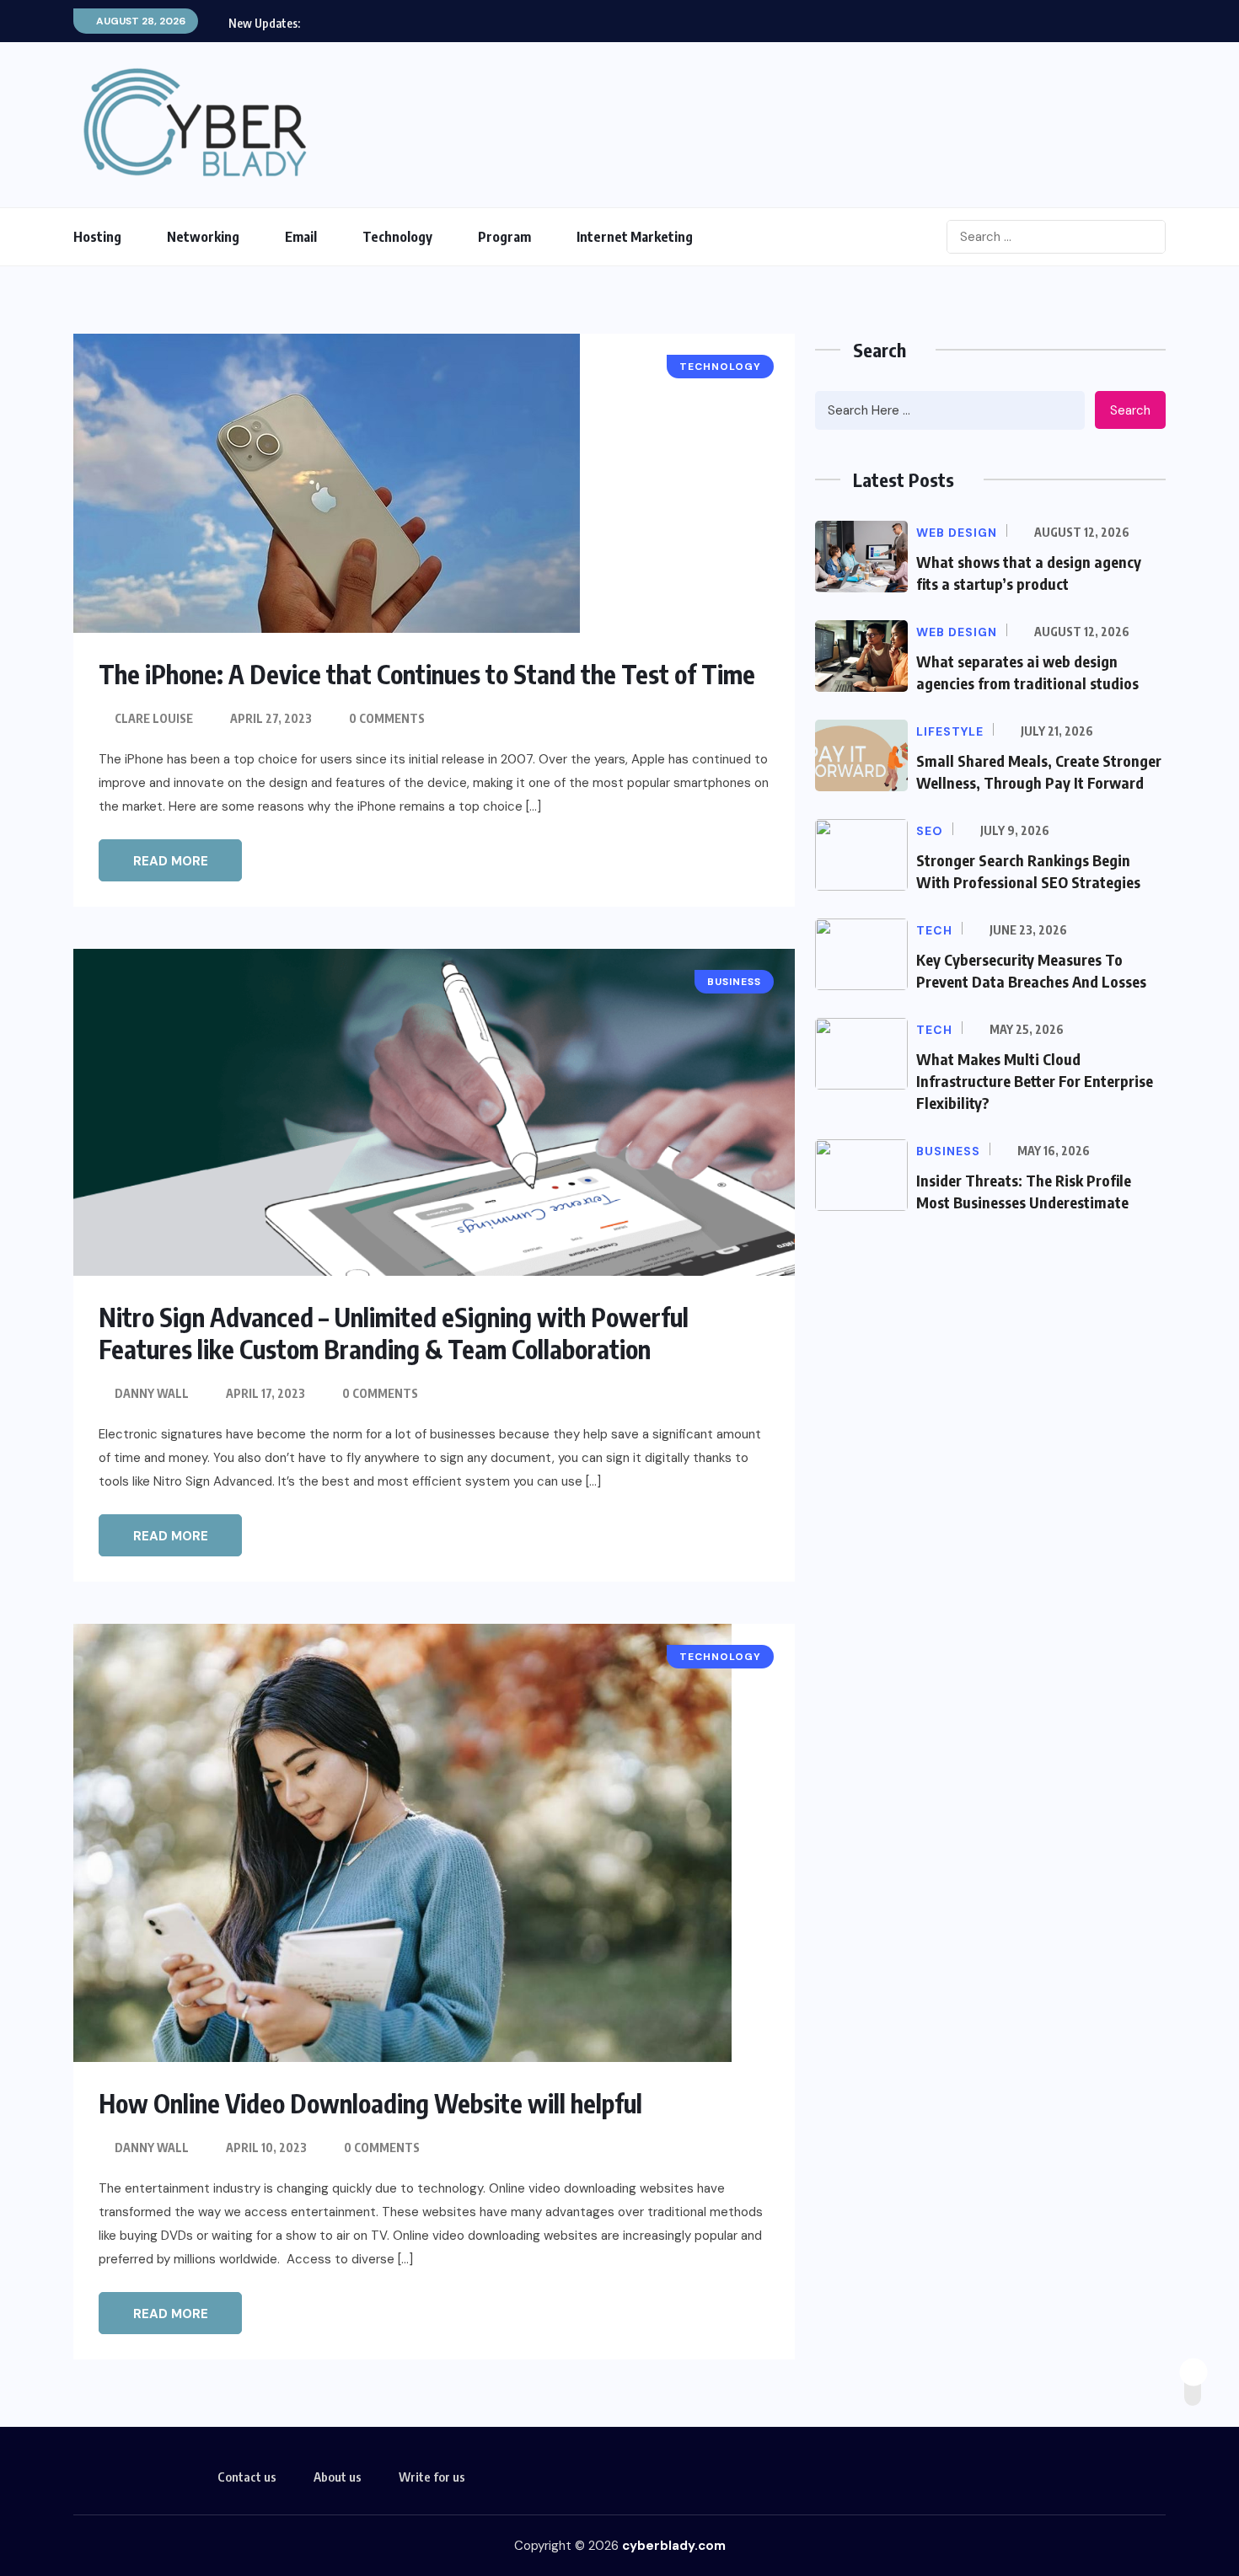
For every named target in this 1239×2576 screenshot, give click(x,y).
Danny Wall (152, 1393)
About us (338, 2477)
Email (301, 237)
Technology (397, 237)
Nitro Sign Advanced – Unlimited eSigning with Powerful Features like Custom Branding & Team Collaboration (394, 1333)
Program (504, 237)
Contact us (247, 2477)
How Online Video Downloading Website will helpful (370, 2103)
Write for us (432, 2477)
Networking (203, 237)
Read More (171, 861)
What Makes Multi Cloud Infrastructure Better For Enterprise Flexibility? (1035, 1081)
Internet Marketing (635, 237)
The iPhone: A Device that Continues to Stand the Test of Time (427, 674)
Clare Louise (154, 718)
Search (1130, 410)
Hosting (97, 237)
